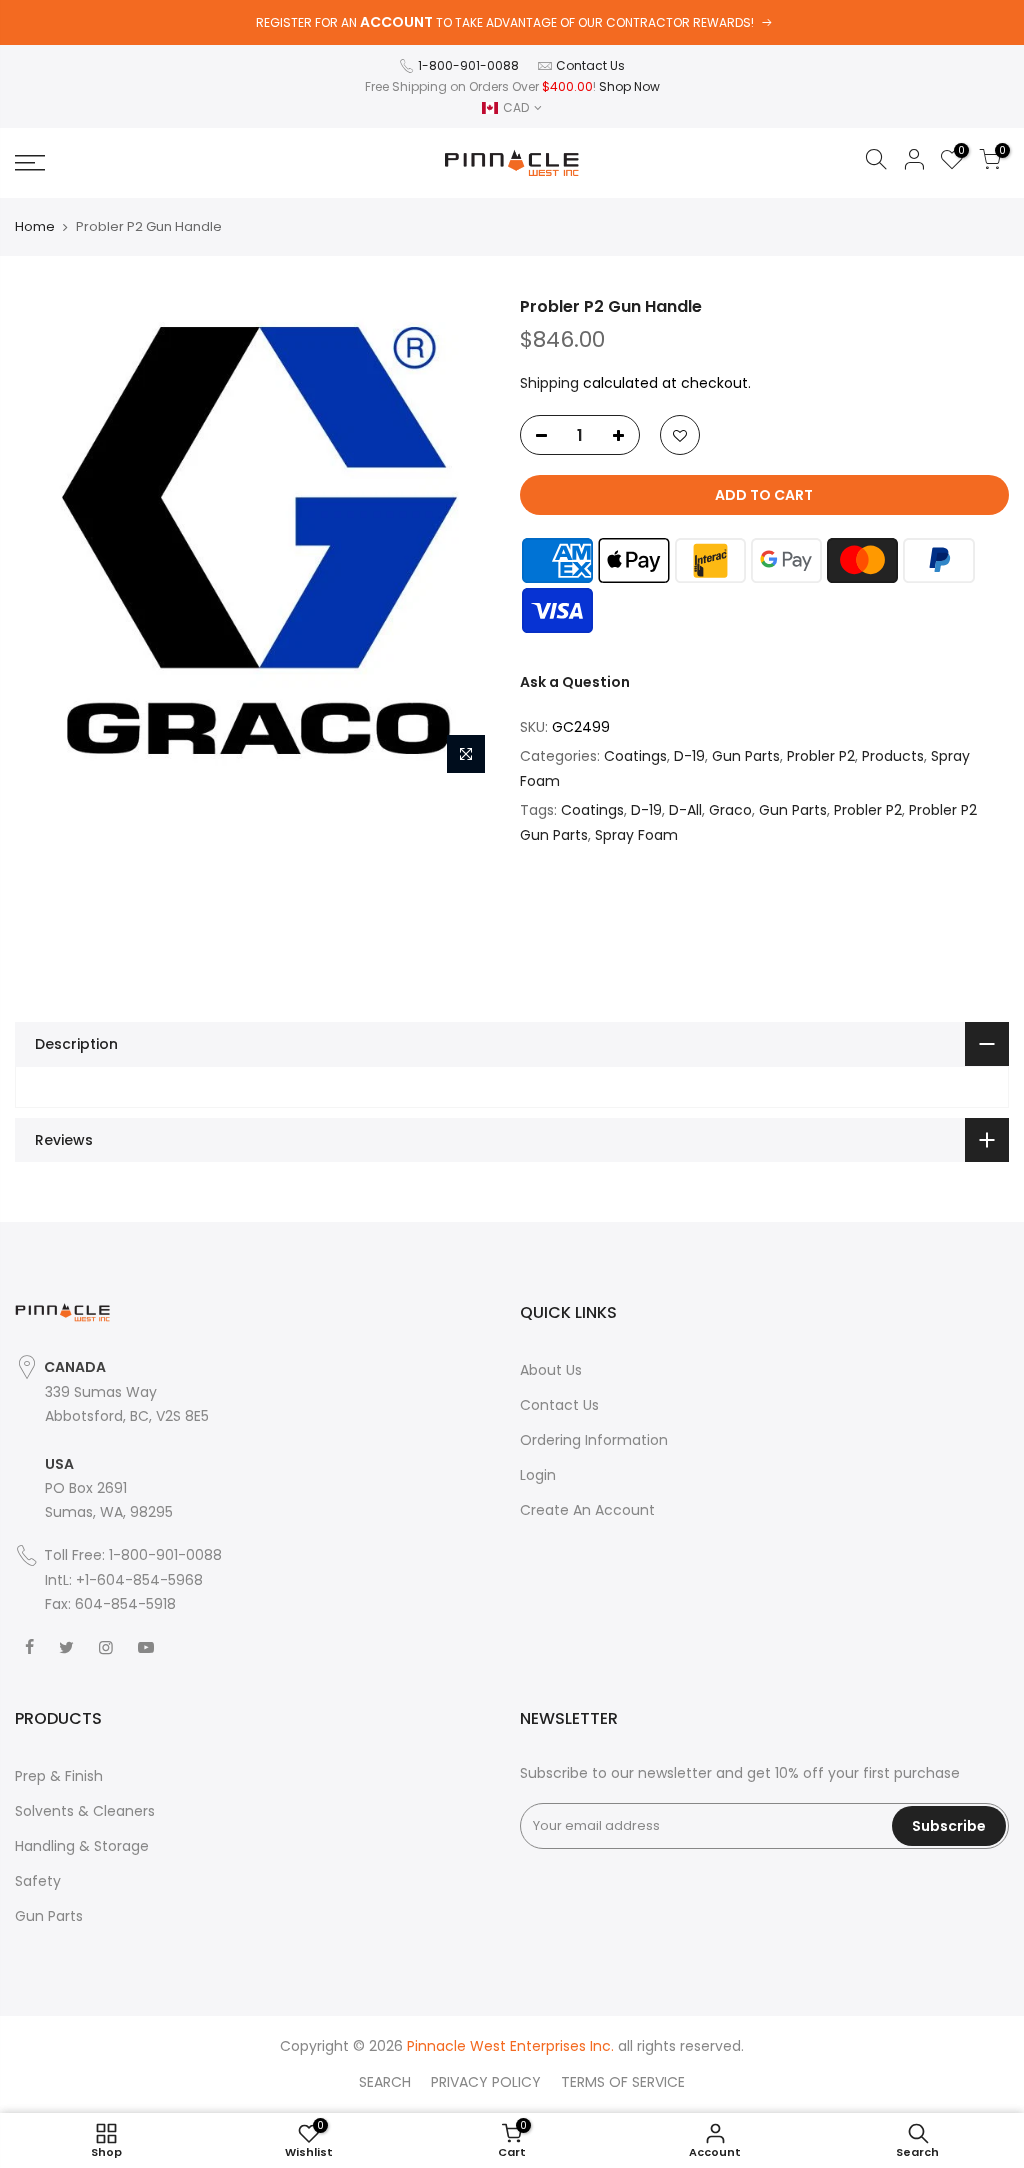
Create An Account (587, 1510)
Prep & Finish (59, 1776)
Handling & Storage (82, 1846)
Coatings (635, 756)
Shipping (549, 383)
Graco (730, 810)
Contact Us (590, 65)
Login (538, 1475)
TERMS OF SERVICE (623, 2082)
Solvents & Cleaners (85, 1811)
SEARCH (385, 2082)
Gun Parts (746, 756)
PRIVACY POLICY (486, 2082)
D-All (685, 810)
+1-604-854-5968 (139, 1580)
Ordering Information (594, 1440)
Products (893, 756)
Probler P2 (821, 756)
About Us (551, 1370)
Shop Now (629, 86)
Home (35, 226)
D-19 (689, 756)
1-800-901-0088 (468, 65)
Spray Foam (636, 835)
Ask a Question (575, 682)
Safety (38, 1881)
